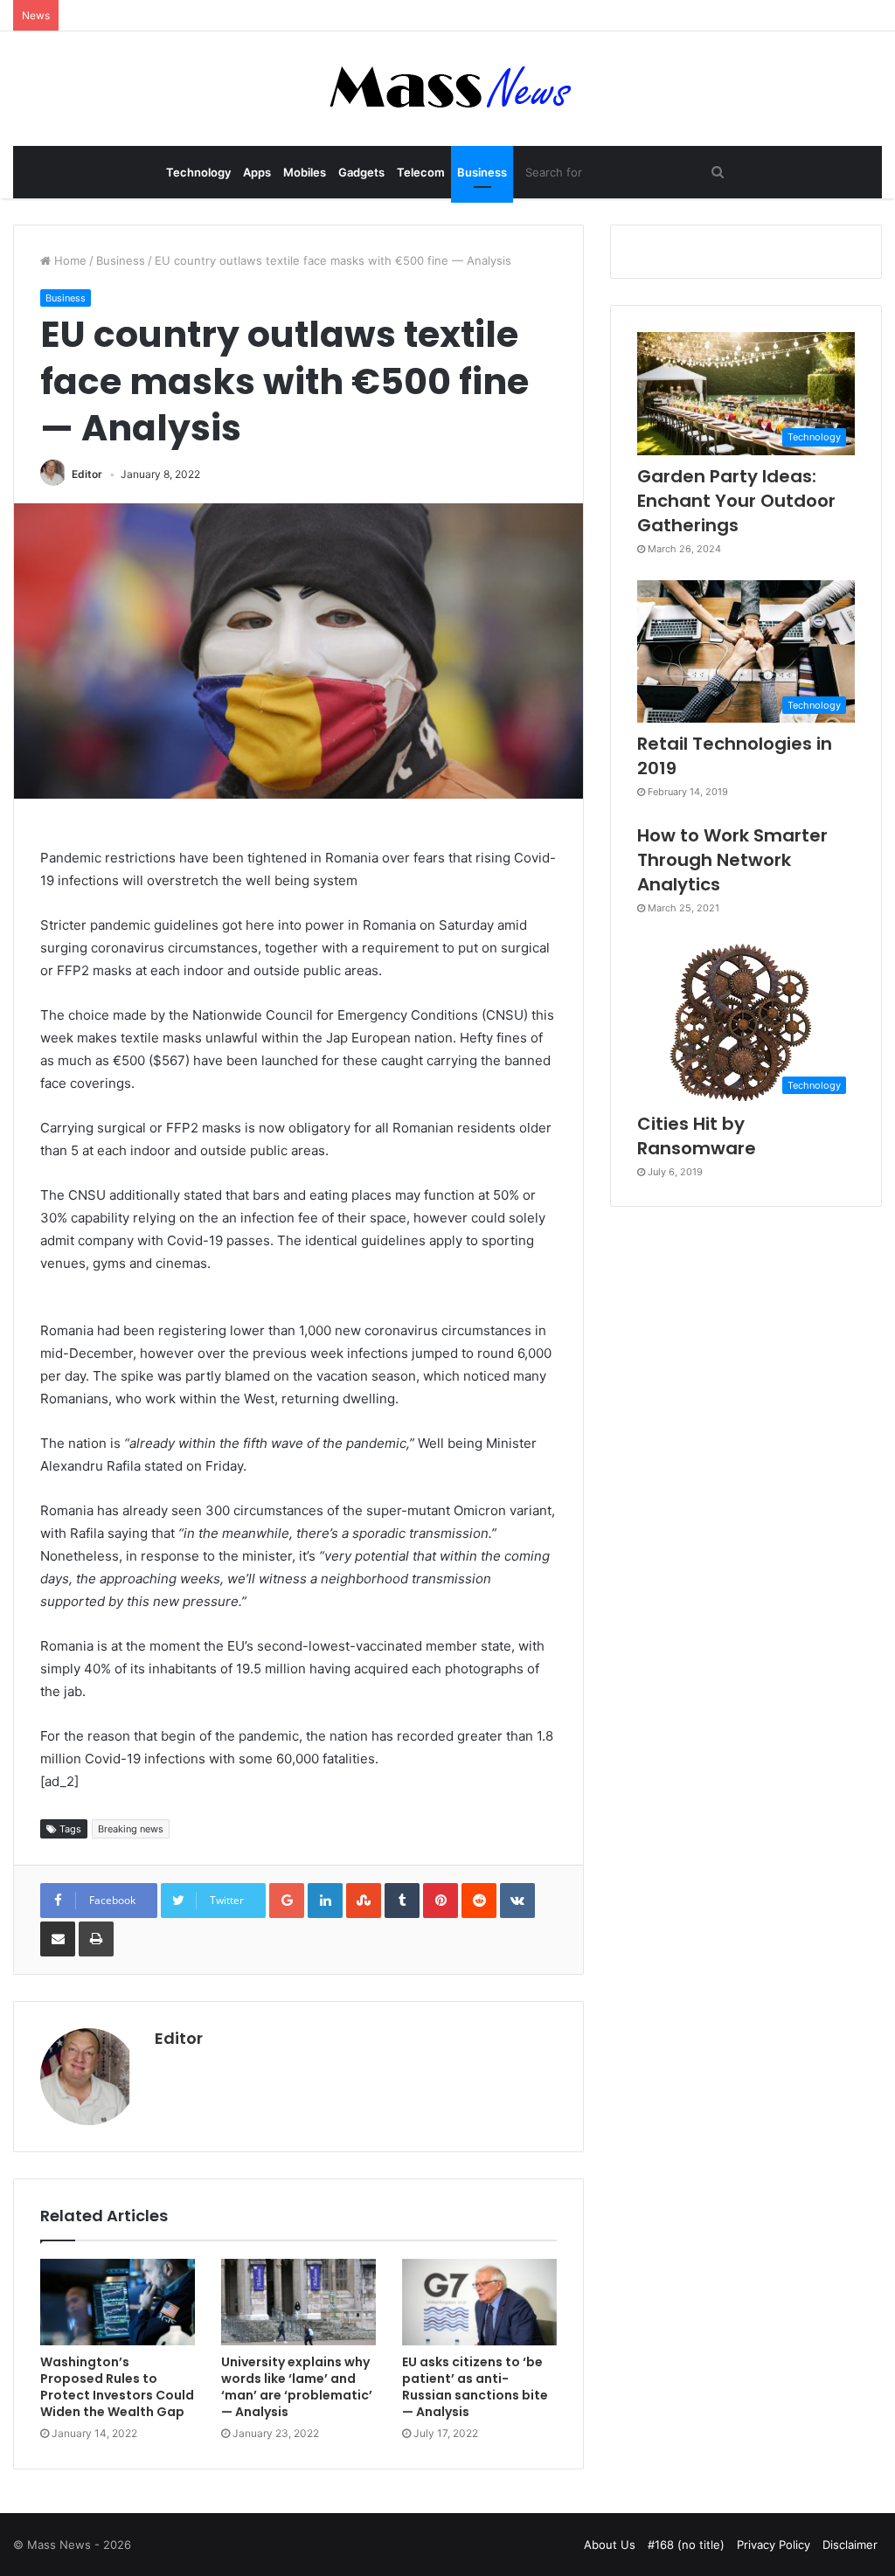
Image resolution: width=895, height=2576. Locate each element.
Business (482, 172)
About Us (610, 2545)
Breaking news (131, 1829)
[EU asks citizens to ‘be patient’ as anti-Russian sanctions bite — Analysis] (479, 2302)
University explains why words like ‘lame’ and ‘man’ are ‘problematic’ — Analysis (297, 2387)
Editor (87, 474)
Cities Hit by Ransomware (697, 1136)
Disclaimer (850, 2545)
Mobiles (305, 172)
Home (69, 260)
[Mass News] (448, 89)
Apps (257, 172)
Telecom (421, 172)
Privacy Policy (774, 2545)
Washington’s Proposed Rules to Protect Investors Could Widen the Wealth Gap (117, 2387)
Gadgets (361, 172)
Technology (198, 172)
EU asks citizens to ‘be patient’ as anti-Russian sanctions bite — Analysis (475, 2387)
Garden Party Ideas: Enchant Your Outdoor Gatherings (736, 501)
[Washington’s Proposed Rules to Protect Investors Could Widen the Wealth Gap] (118, 2302)
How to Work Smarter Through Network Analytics (732, 860)
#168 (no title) (686, 2545)
